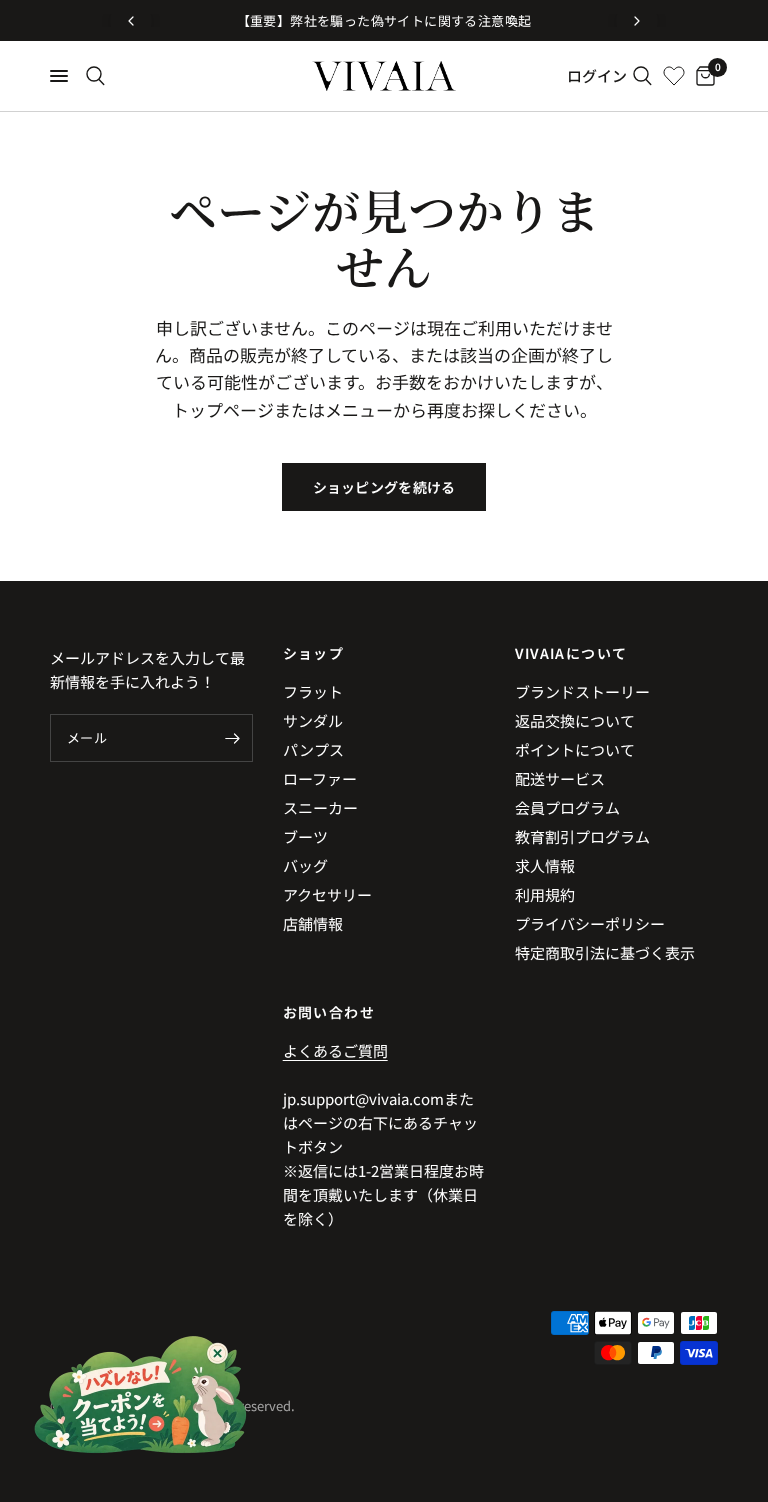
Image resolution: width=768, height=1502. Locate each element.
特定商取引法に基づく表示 (605, 952)
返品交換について (575, 720)
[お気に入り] (674, 76)
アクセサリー (327, 894)
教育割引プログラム (582, 836)
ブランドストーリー (582, 691)
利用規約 (545, 894)
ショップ (314, 653)
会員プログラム (567, 807)
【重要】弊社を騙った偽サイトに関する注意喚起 (384, 20)
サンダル (313, 720)
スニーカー (320, 807)
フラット (313, 691)
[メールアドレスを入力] (233, 738)
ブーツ (305, 836)
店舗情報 (313, 923)
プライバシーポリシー (590, 923)
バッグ (305, 865)
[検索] (95, 76)
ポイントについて (575, 749)
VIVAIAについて (571, 653)
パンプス (313, 749)
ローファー (320, 778)
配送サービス (560, 778)
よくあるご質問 (335, 1050)
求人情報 (545, 865)
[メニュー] (59, 76)
